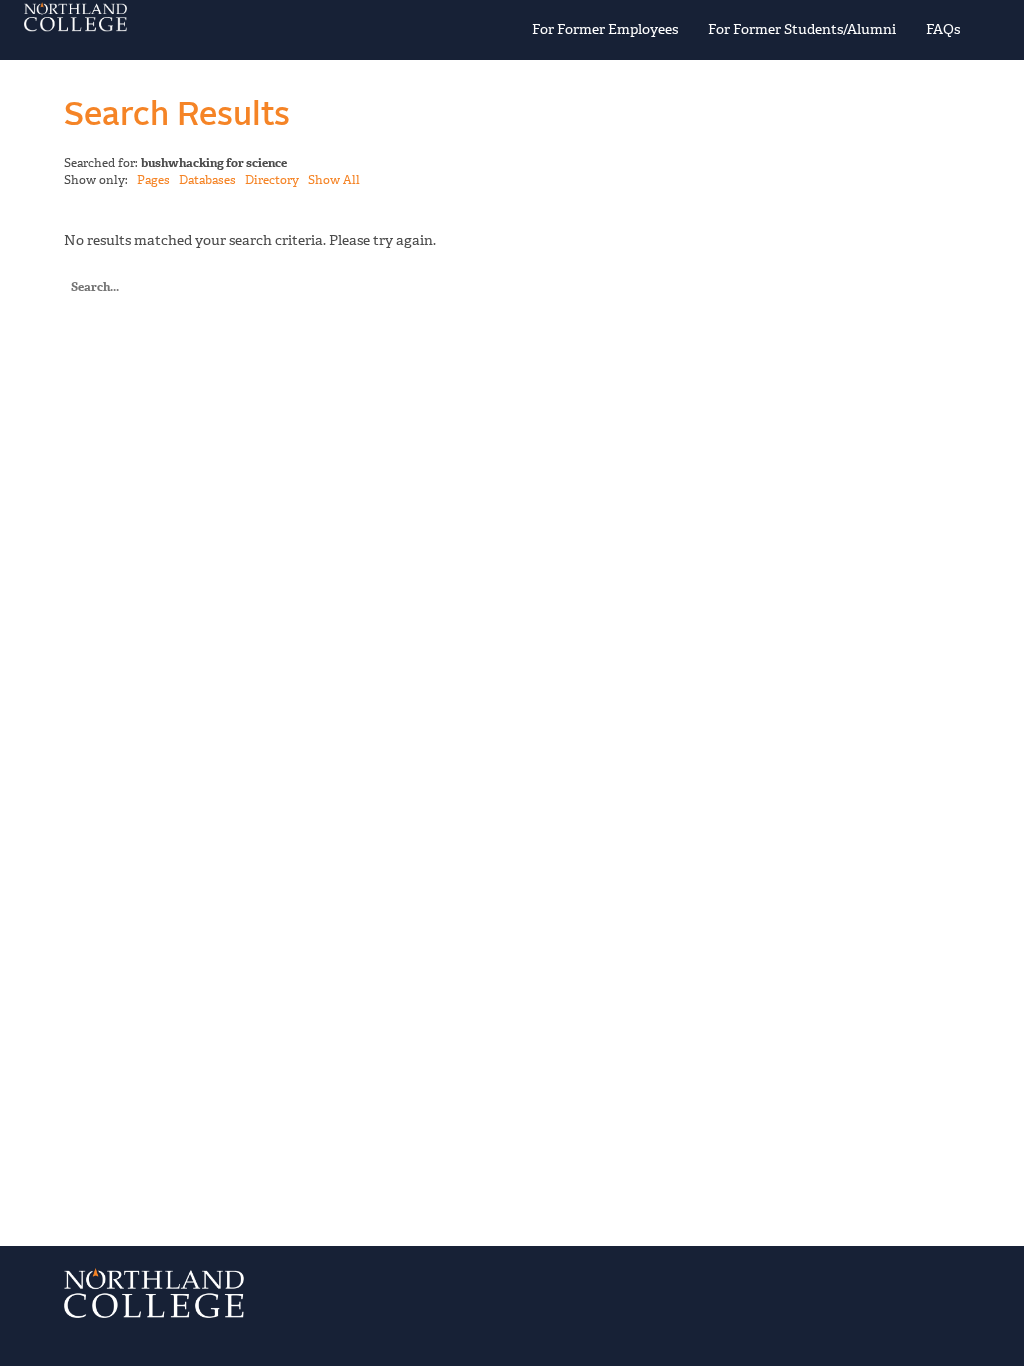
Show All (334, 180)
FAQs (943, 29)
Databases (207, 180)
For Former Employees (605, 29)
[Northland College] (177, 17)
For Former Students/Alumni (802, 29)
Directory (272, 180)
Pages (153, 180)
